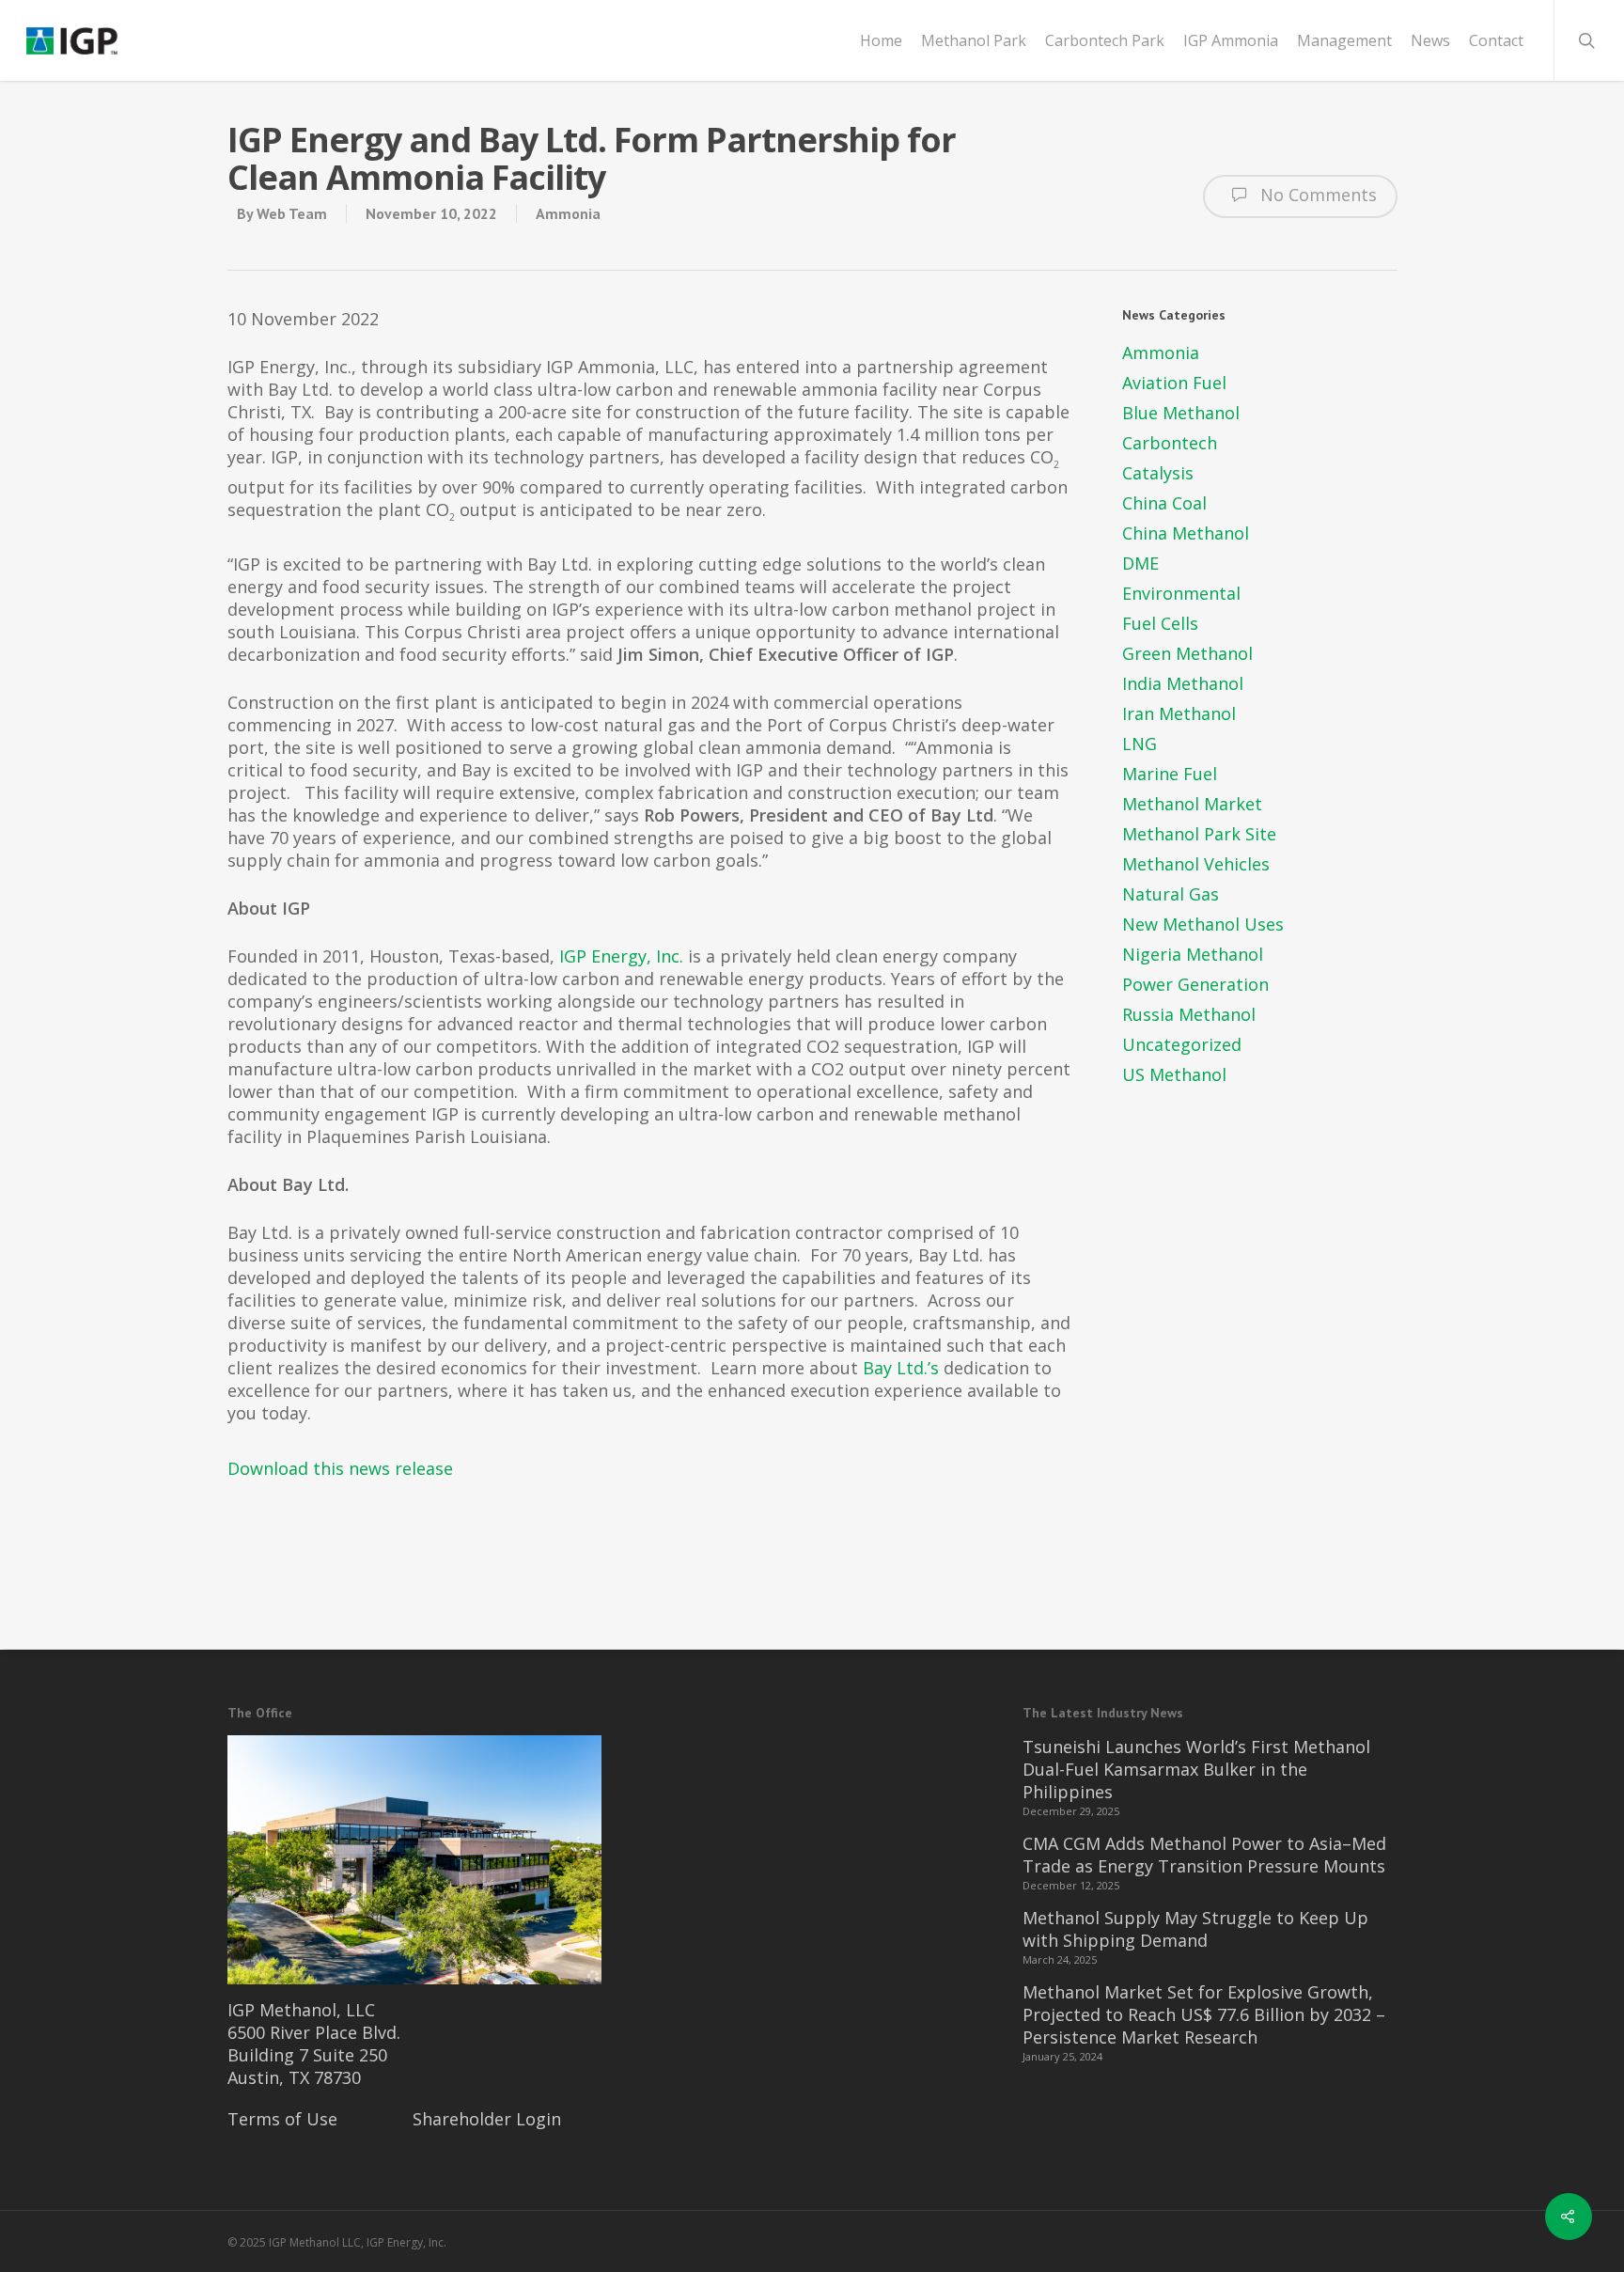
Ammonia (568, 213)
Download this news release (340, 1468)
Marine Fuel (1170, 774)
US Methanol (1174, 1074)
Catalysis (1158, 473)
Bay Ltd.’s (901, 1368)
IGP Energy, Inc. (621, 956)
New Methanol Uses (1203, 924)
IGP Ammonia (1231, 40)
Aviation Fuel (1174, 383)
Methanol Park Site (1199, 834)
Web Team (292, 213)
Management (1344, 40)
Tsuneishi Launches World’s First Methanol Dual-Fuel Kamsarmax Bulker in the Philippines (1196, 1769)
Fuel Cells (1160, 623)
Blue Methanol (1181, 413)
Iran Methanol (1179, 713)
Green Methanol (1187, 653)
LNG (1140, 744)
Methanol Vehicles (1196, 864)
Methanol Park (974, 40)
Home (881, 40)
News (1430, 40)
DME (1140, 563)
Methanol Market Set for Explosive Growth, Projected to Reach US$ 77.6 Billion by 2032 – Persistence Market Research (1204, 2014)
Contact (1496, 40)
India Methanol (1183, 683)
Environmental (1181, 593)
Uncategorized (1182, 1044)
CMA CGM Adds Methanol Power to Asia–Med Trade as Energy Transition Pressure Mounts (1204, 1855)
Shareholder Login (487, 2119)
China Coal (1164, 503)
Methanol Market (1192, 804)
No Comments (1316, 195)
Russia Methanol (1189, 1014)
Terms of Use (282, 2119)
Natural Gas (1171, 894)
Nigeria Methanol (1193, 954)
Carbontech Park (1105, 40)
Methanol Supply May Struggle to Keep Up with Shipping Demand (1195, 1929)
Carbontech (1170, 443)
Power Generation (1195, 984)
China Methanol (1186, 533)
